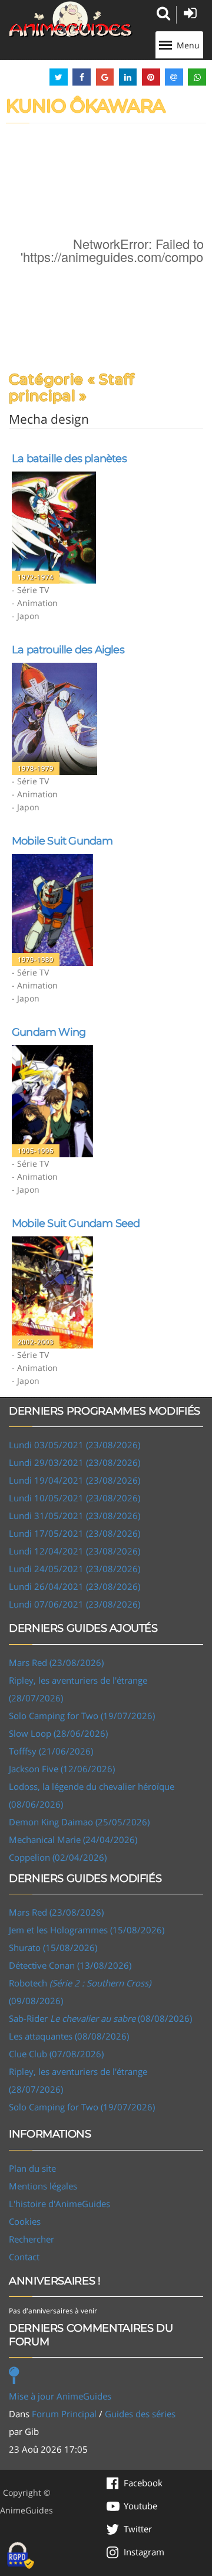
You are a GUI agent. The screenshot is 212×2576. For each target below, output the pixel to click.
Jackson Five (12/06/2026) (62, 1769)
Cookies (25, 2221)
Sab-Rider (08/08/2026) (100, 2018)
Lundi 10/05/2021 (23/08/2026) (74, 1498)
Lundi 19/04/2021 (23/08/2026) (74, 1480)
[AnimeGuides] (71, 19)
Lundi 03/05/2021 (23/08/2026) (74, 1445)
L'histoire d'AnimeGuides (59, 2204)
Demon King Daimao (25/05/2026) (79, 1822)
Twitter (138, 2529)
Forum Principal (64, 2414)
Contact (24, 2257)
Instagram (144, 2552)
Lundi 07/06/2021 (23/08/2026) (74, 1604)
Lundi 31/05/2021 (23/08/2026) (74, 1516)
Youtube (140, 2506)
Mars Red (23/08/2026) (56, 1662)
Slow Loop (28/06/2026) (58, 1733)
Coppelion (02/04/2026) (58, 1857)
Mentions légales (43, 2186)
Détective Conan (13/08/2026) (70, 1965)
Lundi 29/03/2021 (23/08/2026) (74, 1462)
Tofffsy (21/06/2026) (51, 1751)
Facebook (143, 2483)
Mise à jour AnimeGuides (60, 2396)
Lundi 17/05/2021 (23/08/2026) (74, 1533)
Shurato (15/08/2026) (53, 1947)
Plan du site (32, 2168)
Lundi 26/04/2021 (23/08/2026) (74, 1586)
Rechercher (32, 2239)
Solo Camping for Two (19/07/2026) (82, 1716)
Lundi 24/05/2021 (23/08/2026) (74, 1569)
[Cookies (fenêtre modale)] (21, 2556)
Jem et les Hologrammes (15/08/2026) (87, 1930)
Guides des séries (140, 2414)
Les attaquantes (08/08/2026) (69, 2036)
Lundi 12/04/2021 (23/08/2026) (74, 1551)
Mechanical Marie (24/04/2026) (73, 1839)
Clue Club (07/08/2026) (56, 2054)
